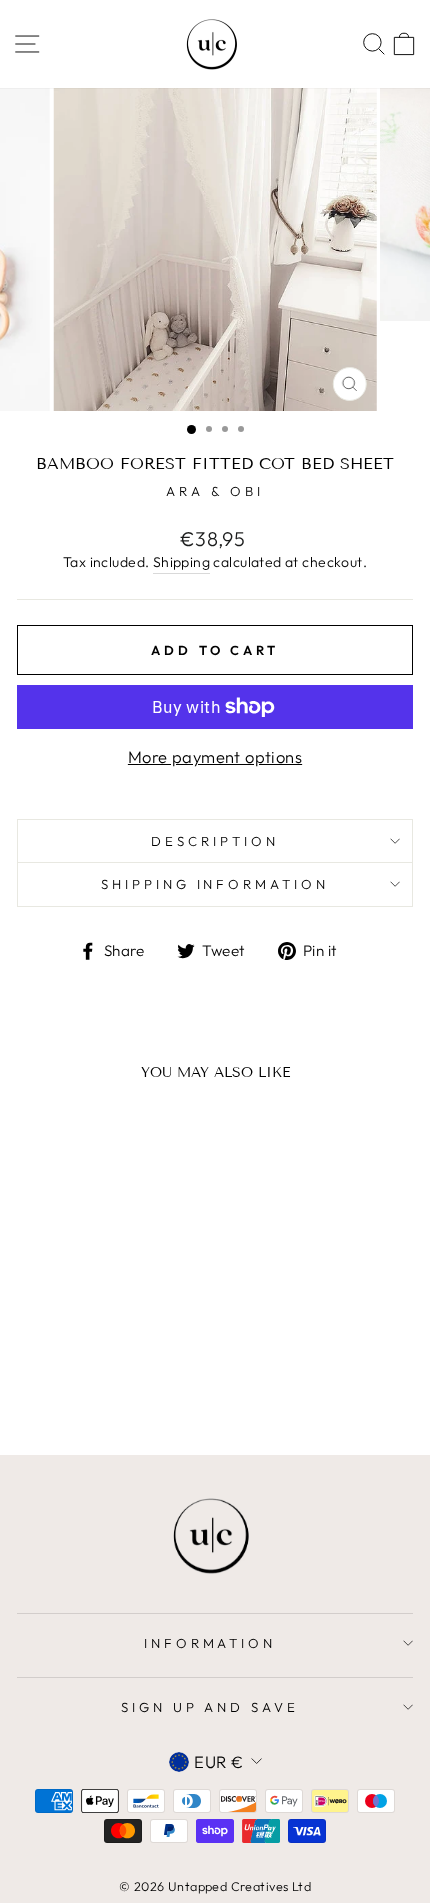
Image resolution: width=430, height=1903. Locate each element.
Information (210, 1643)
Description (215, 841)
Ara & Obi (215, 491)
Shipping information (215, 884)
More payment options (215, 756)
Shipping (181, 562)
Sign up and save (210, 1707)
